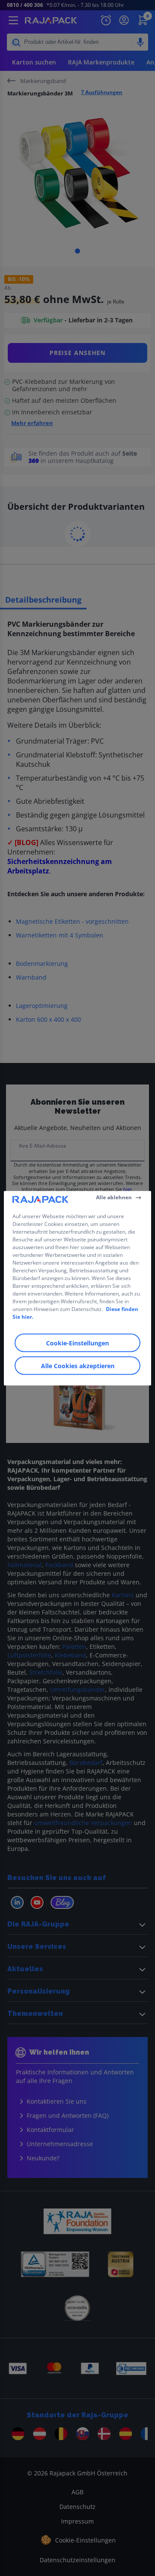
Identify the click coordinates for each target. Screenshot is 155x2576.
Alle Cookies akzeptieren (78, 1365)
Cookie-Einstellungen (77, 1343)
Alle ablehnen (114, 1197)
